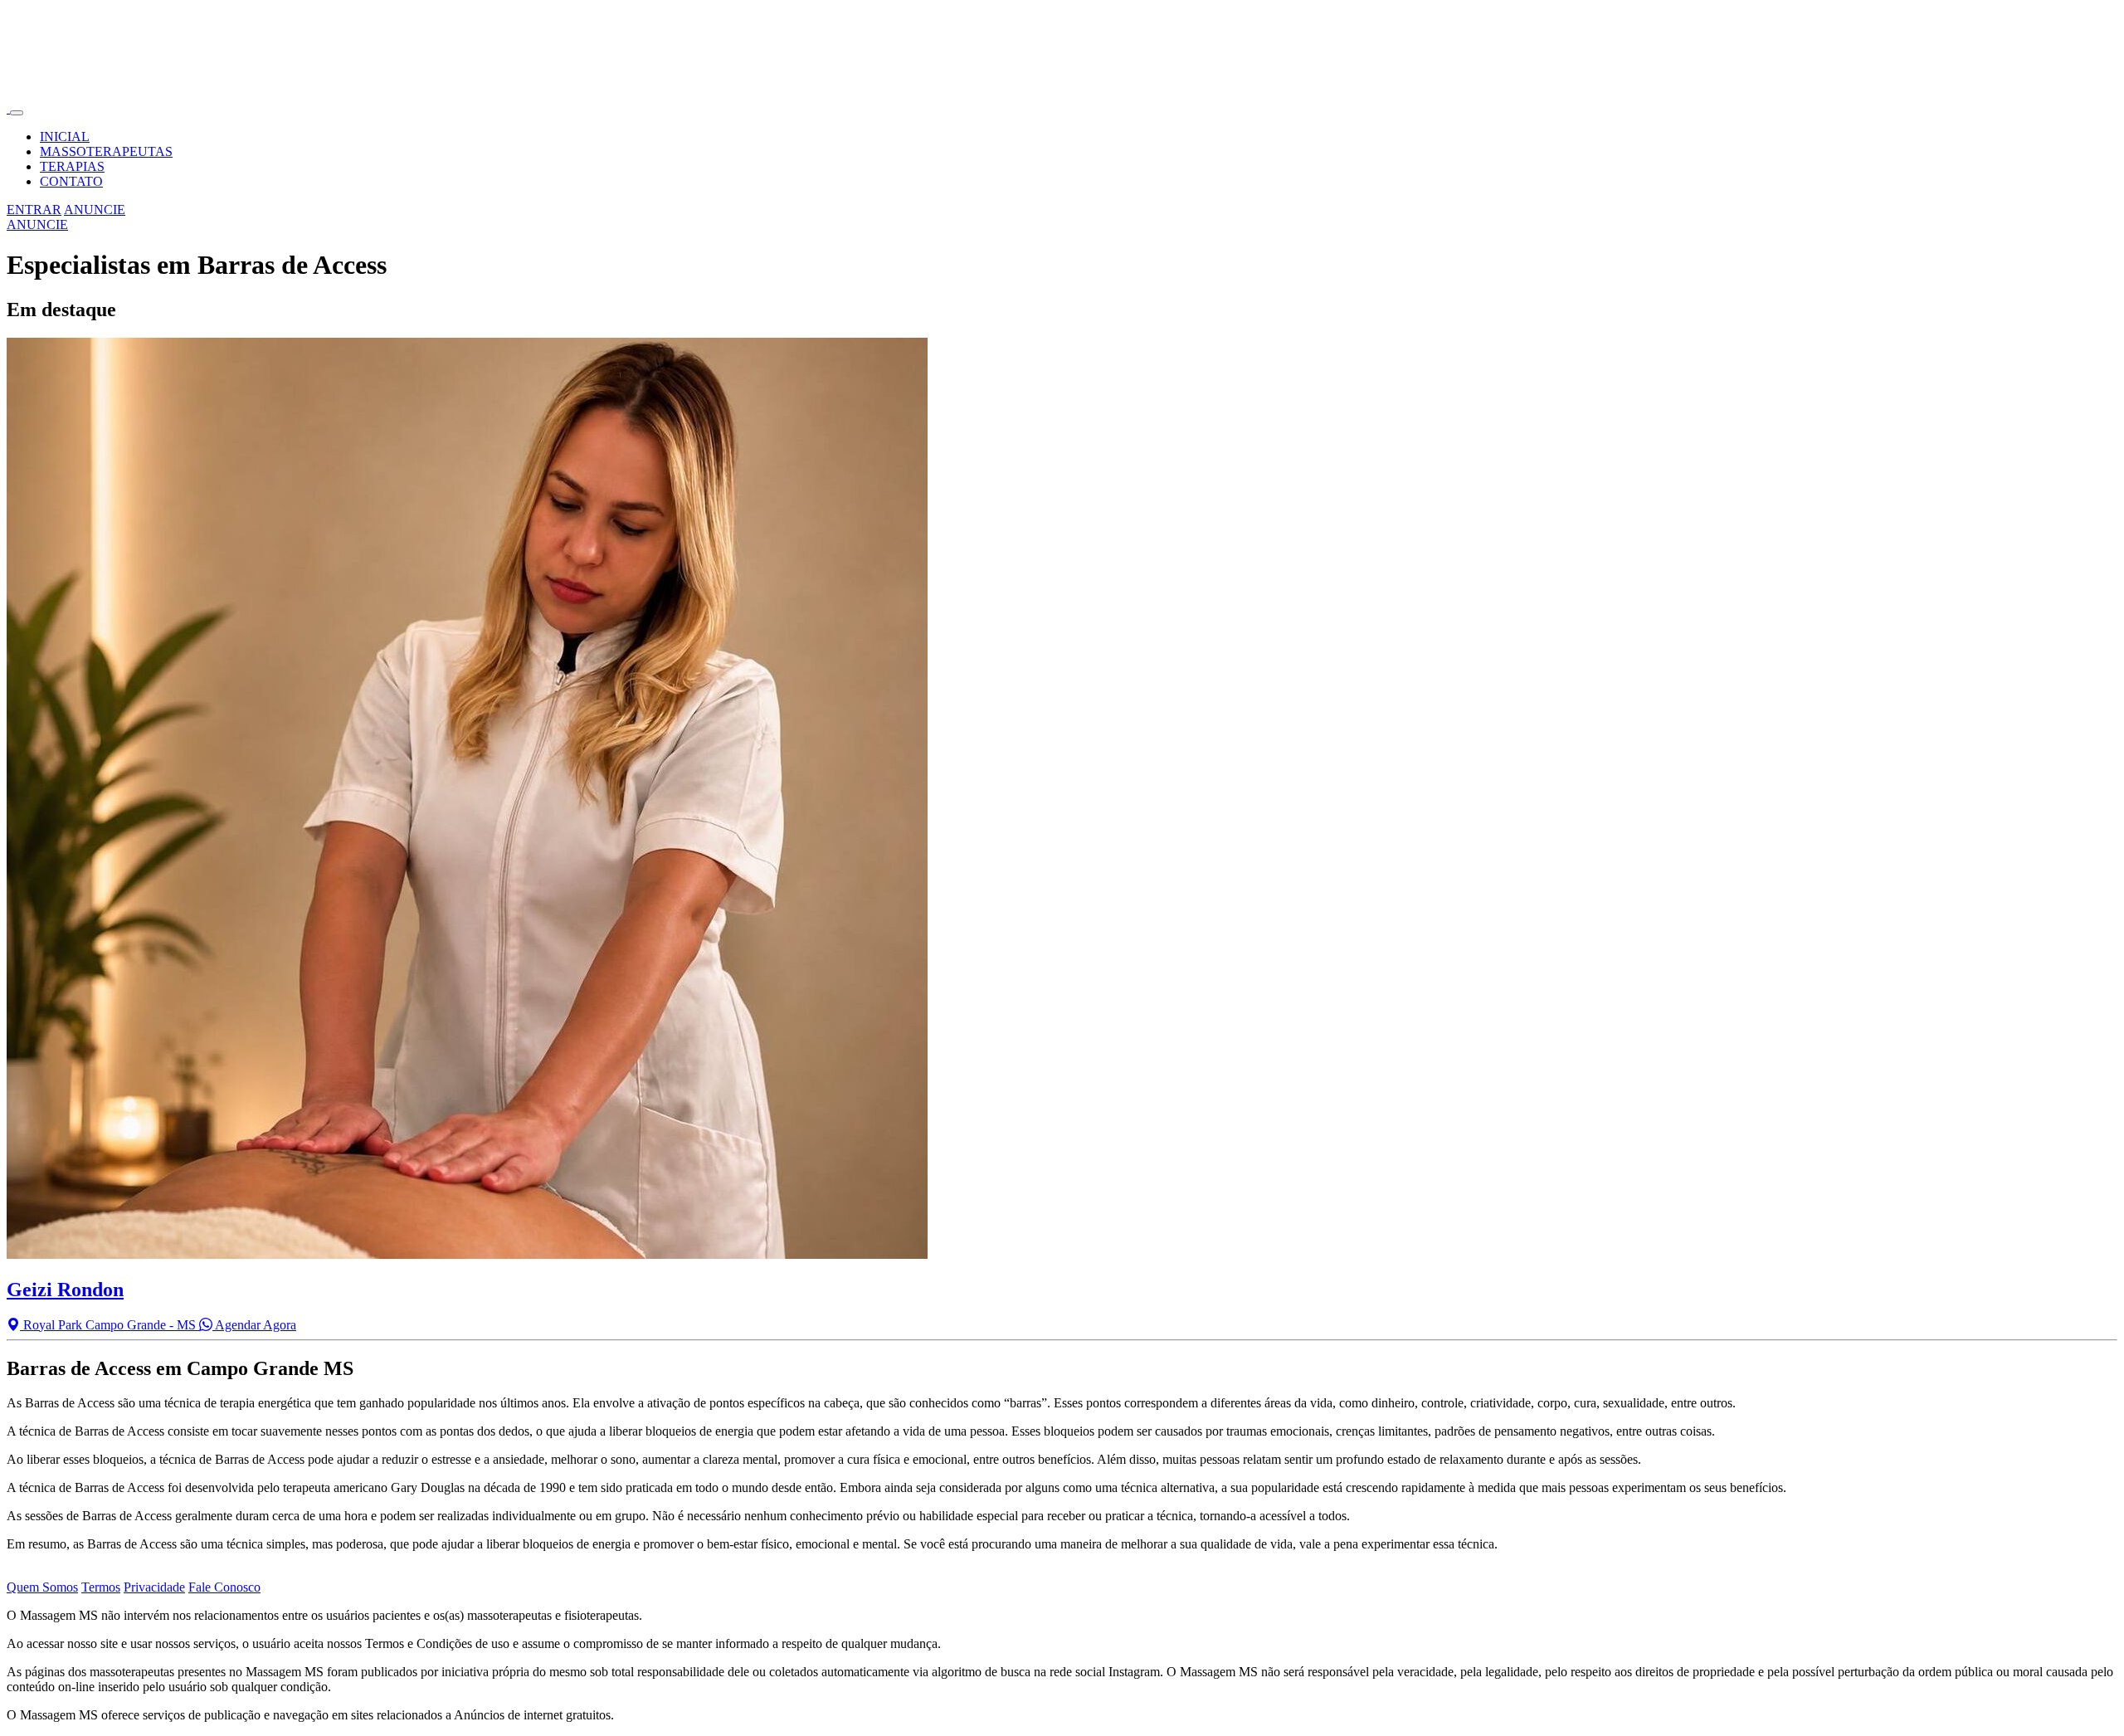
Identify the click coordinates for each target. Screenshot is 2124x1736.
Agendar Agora (254, 1325)
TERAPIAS (72, 166)
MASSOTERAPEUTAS (106, 151)
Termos (101, 1587)
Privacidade (154, 1587)
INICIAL (65, 137)
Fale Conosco (224, 1587)
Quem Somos (42, 1587)
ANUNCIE (95, 210)
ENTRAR (34, 210)
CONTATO (71, 181)
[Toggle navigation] (17, 113)
